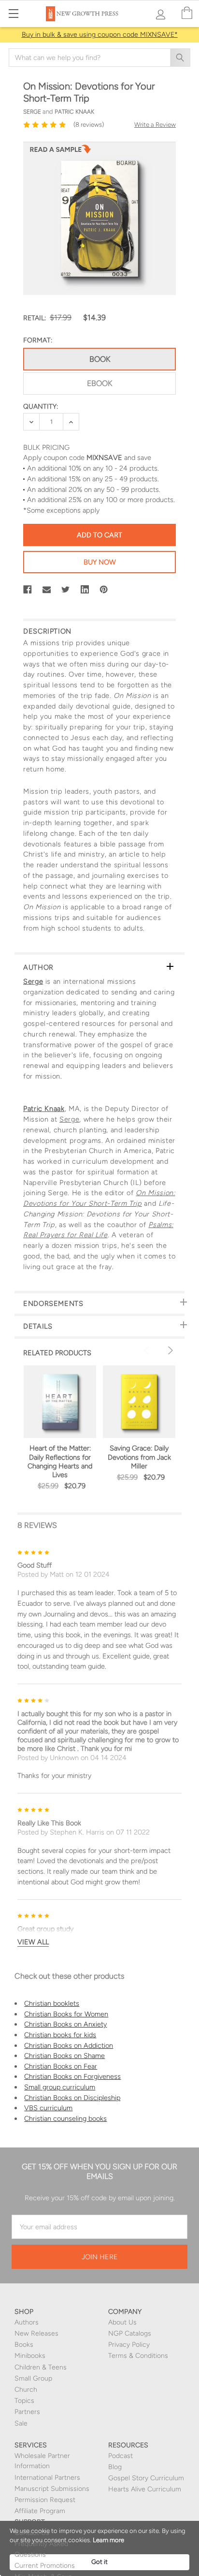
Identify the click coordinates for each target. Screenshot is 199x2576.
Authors (27, 2322)
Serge (33, 981)
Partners (27, 2412)
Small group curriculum (60, 2087)
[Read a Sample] (60, 152)
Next (169, 1350)
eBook (99, 383)
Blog (115, 2467)
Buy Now (100, 562)
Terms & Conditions (138, 2356)
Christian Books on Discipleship (72, 2098)
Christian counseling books (65, 2118)
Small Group (33, 2378)
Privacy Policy (129, 2345)
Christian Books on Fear (61, 2066)
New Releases (36, 2333)
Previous (148, 1350)
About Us (122, 2322)
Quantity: (41, 407)
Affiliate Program (40, 2511)
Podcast (121, 2456)
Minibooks (30, 2356)
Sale (21, 2423)
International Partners (47, 2478)
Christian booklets (52, 2003)
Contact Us (32, 2533)
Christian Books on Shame (64, 2056)
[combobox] (99, 58)
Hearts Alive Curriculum (145, 2489)
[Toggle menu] (13, 13)
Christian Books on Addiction (69, 2045)
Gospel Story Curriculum (146, 2478)
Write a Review (155, 125)
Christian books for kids (60, 2035)
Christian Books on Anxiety (65, 2024)
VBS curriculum (48, 2108)
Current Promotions (45, 2566)
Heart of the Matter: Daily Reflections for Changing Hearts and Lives (60, 1461)
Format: (38, 340)
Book (100, 359)
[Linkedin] (85, 590)
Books (24, 2345)
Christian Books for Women (66, 2014)
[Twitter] (66, 590)
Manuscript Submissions (52, 2489)
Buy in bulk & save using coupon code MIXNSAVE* (100, 35)
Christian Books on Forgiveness (72, 2076)
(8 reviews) (89, 125)
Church (26, 2390)
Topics (24, 2401)
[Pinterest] (104, 590)
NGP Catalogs (130, 2333)
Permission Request (45, 2500)
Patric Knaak (44, 1109)
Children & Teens (41, 2367)
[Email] (47, 590)
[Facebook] (28, 590)
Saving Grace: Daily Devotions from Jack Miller (139, 1457)
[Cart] (187, 13)
